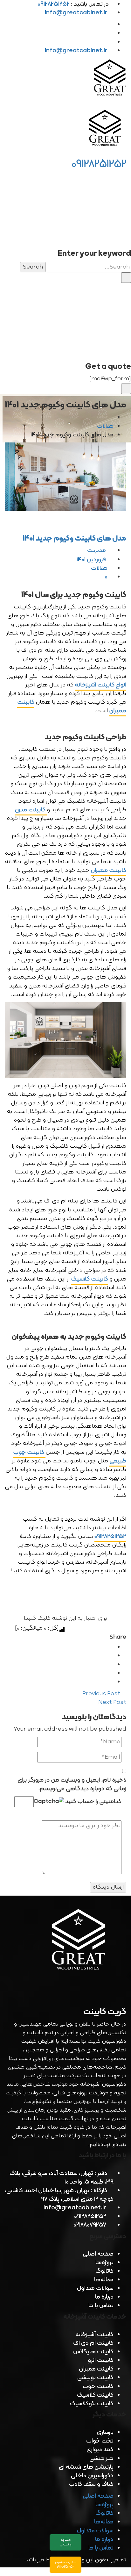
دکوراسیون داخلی (92, 2476)
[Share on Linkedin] (111, 1665)
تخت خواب (100, 2441)
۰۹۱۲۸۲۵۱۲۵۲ (110, 1536)
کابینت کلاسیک (90, 1279)
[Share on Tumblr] (111, 1673)
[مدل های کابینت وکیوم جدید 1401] (65, 477)
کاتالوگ (104, 2271)
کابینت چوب (98, 2387)
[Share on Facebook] (111, 1647)
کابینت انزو (101, 2361)
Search (33, 267)
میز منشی (101, 2459)
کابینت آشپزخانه (94, 2335)
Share (118, 1637)
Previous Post (102, 1694)
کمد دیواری (100, 2450)
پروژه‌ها (104, 2263)
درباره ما (104, 2297)
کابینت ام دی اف (93, 2343)
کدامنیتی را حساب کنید (93, 1801)
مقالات (105, 426)
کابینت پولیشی (95, 2378)
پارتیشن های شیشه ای (86, 2467)
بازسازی (105, 2432)
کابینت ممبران (108, 870)
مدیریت (97, 551)
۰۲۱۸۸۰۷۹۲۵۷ (90, 2225)
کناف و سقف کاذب (91, 2484)
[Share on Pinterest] (111, 1682)
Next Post (112, 1702)
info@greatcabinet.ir (76, 13)
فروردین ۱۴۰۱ (92, 560)
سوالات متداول (95, 2289)
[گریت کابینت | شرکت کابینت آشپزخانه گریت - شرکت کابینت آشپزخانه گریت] (110, 79)
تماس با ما (101, 2306)
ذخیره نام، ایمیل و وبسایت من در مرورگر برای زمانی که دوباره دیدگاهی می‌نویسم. (72, 1784)
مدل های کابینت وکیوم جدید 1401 (75, 539)
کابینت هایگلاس (93, 2352)
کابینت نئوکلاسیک (92, 2404)
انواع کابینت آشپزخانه (100, 685)
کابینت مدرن (31, 810)
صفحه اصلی (98, 2254)
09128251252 (99, 164)
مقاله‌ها (104, 2280)
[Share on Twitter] (111, 1656)
